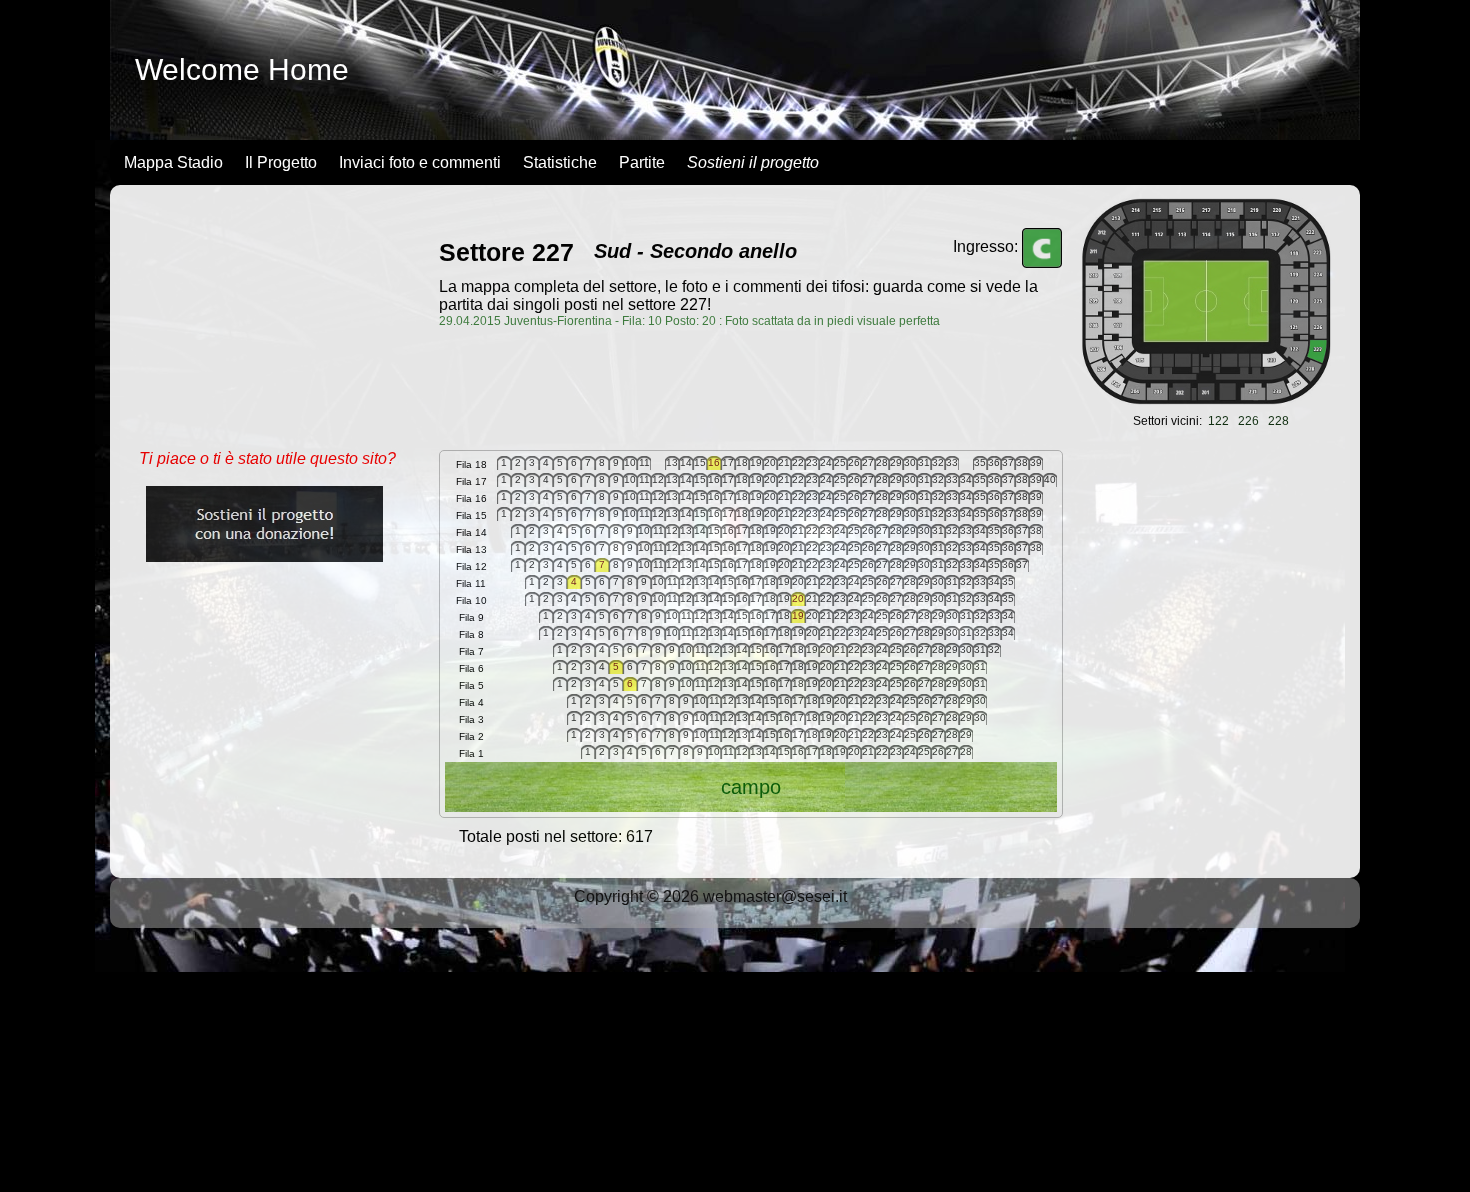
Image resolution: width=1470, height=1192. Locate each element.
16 (714, 462)
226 (1248, 421)
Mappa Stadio (173, 162)
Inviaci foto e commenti (420, 162)
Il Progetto (281, 162)
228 (1278, 421)
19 (798, 615)
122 (1218, 421)
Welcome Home (242, 69)
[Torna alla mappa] (1206, 399)
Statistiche (560, 162)
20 (798, 598)
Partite (642, 162)
